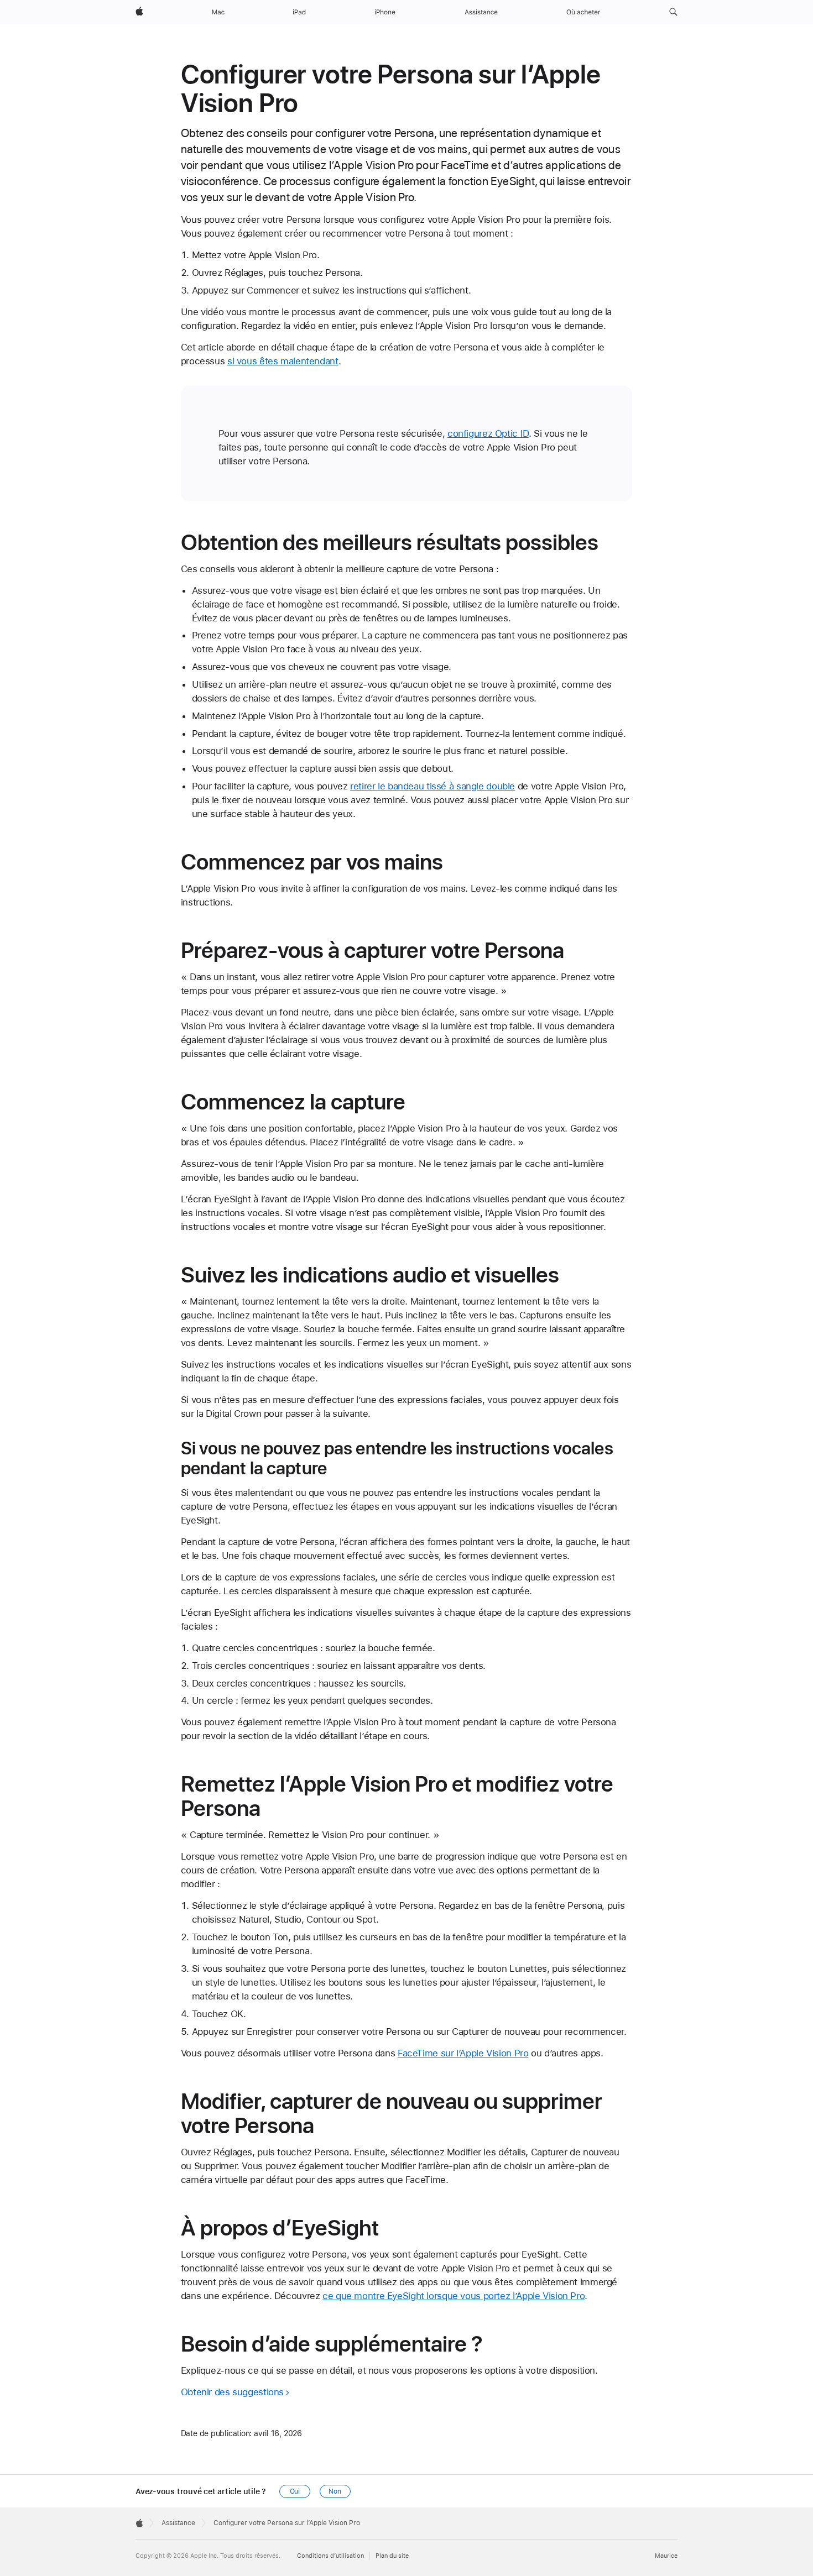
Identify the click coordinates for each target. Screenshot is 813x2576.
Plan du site (392, 2556)
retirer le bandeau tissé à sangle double (432, 786)
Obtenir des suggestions (232, 2392)
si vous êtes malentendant (283, 361)
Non (335, 2491)
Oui (295, 2491)
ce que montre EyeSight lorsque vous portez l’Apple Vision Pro (454, 2296)
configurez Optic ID (488, 433)
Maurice (666, 2556)
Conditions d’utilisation (330, 2556)
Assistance (178, 2523)
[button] (673, 12)
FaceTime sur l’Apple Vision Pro (463, 2053)
